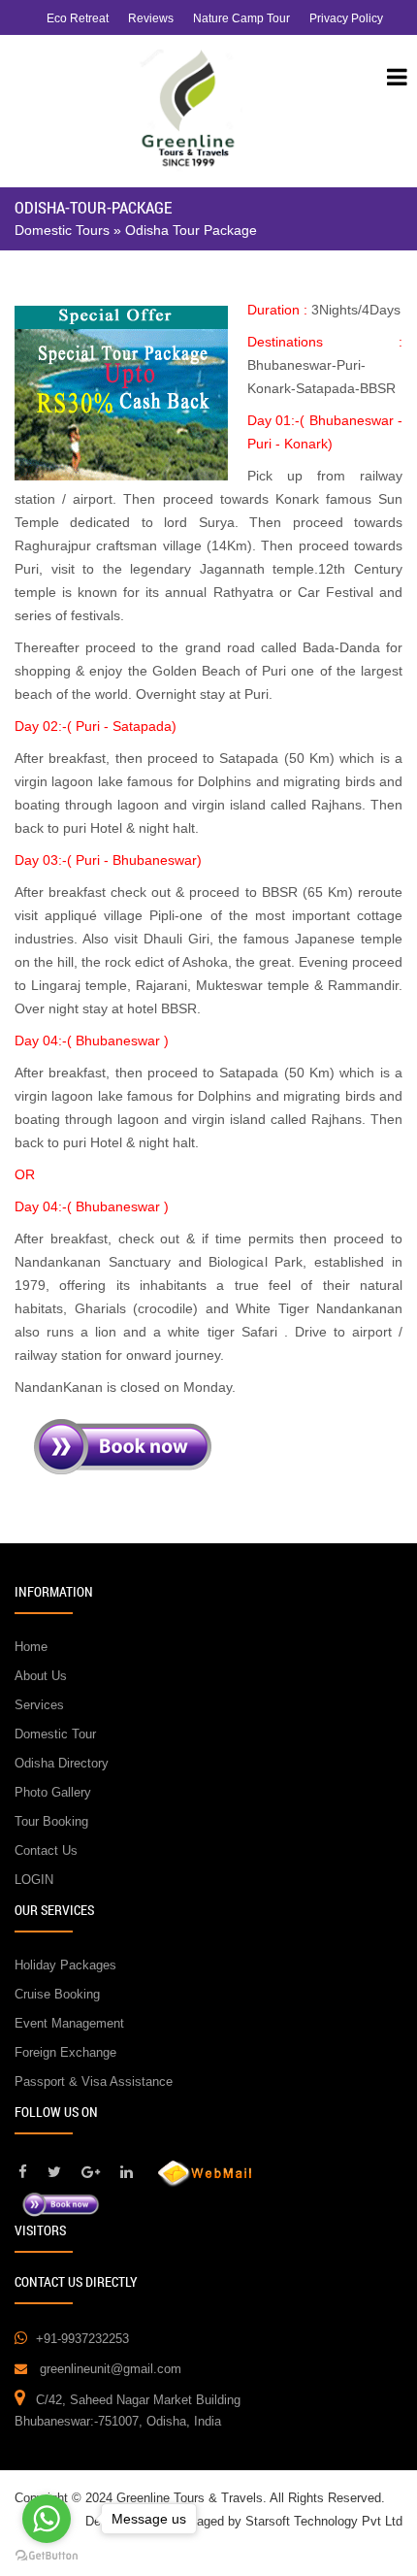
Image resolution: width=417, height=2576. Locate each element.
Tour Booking (51, 1821)
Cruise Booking (57, 1994)
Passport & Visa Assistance (94, 2081)
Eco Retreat (78, 18)
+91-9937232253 (82, 2339)
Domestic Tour (55, 1734)
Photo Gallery (53, 1792)
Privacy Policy (346, 18)
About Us (41, 1676)
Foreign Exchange (65, 2052)
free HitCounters (65, 2262)
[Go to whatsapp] (47, 2519)
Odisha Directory (62, 1763)
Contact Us (46, 1850)
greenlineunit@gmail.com (111, 2369)
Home (31, 1647)
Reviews (151, 18)
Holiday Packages (65, 1965)
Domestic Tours (62, 230)
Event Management (69, 2023)
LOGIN (34, 1880)
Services (39, 1705)
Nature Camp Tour (241, 18)
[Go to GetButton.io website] (47, 2556)
